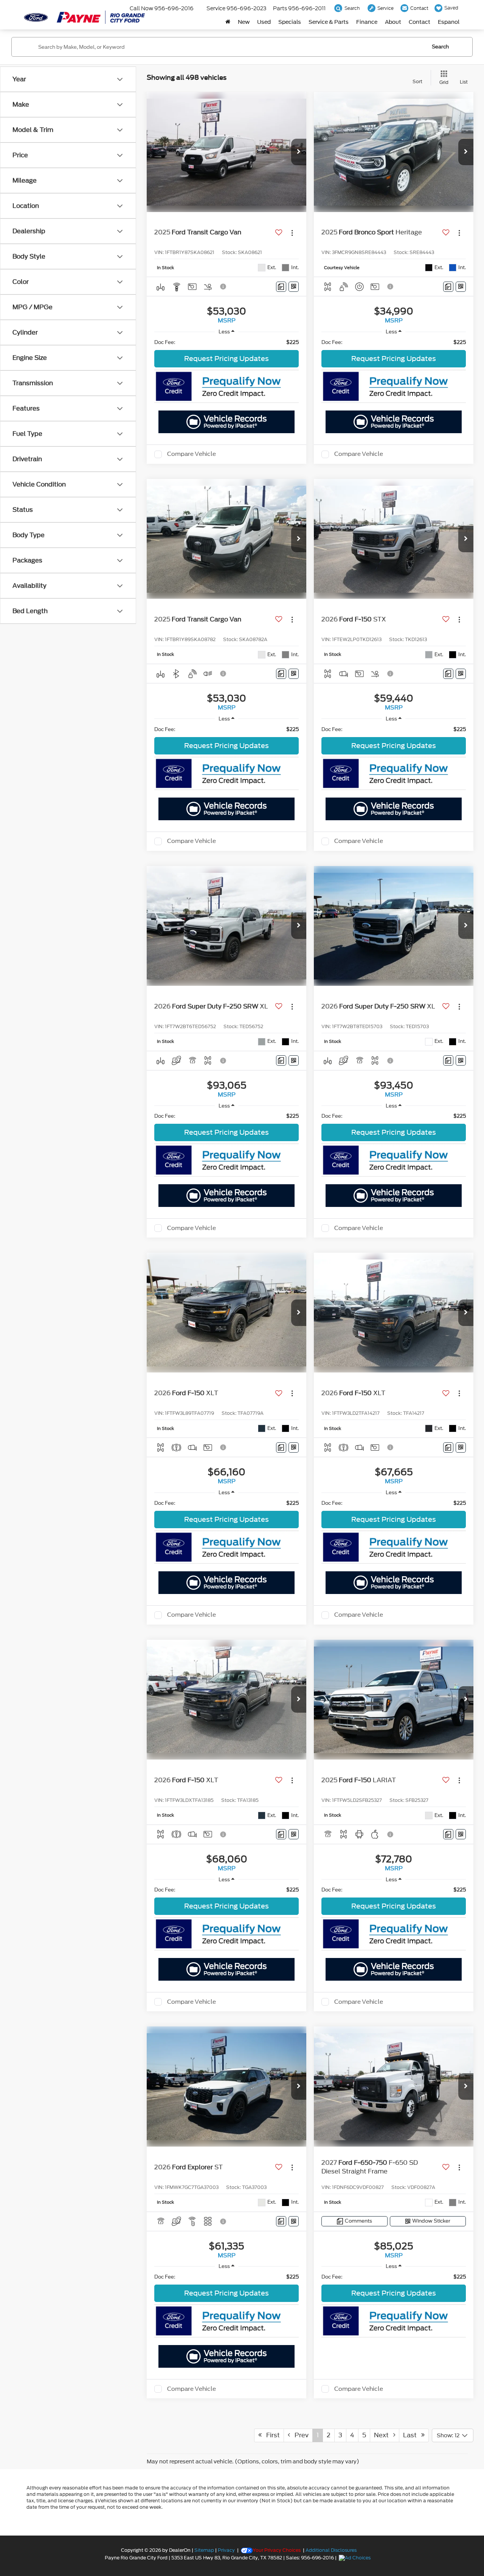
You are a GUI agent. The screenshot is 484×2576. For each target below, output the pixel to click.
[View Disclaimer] (223, 287)
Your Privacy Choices (277, 2550)
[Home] (228, 22)
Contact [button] (420, 22)
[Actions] (292, 233)
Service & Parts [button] (329, 22)
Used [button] (264, 22)
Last (412, 2435)
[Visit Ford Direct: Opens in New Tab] (356, 2558)
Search (440, 47)
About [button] (393, 22)
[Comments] (281, 287)
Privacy (226, 2550)
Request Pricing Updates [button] (226, 359)
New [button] (244, 22)
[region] (226, 342)
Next (384, 2435)
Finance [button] (367, 22)
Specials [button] (290, 22)
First (271, 2435)
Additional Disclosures (331, 2550)
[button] (299, 152)
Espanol (449, 22)
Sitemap (204, 2550)
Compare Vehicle (192, 454)
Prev (299, 2435)
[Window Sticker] (294, 287)
